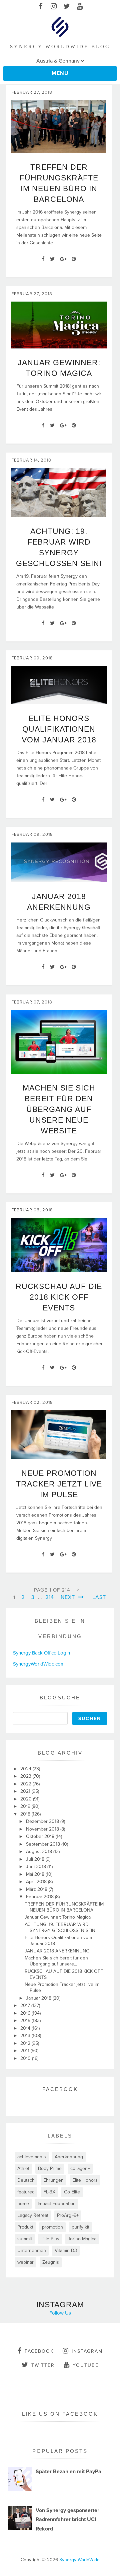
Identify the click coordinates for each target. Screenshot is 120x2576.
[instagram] (53, 7)
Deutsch (26, 2180)
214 (50, 1597)
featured (26, 2192)
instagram (87, 2351)
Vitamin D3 (66, 2250)
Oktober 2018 (41, 1836)
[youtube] (79, 7)
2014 (26, 2028)
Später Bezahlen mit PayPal (69, 2472)
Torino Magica (82, 2239)
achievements (32, 2157)
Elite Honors (85, 2180)
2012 (26, 2043)
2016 (26, 2013)
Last (99, 1597)
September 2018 (44, 1844)
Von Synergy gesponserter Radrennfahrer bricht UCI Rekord (67, 2519)
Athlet (23, 2168)
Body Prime (50, 2168)
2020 (27, 1799)
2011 (25, 2051)
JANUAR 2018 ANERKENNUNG (57, 1951)
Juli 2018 (36, 1859)
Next (69, 1597)
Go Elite (72, 2192)
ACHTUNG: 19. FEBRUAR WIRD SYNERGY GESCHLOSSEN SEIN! (60, 1927)
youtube (86, 2365)
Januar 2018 (39, 1998)
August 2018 (40, 1851)
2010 (26, 2058)
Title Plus (50, 2239)
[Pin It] (74, 259)
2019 (26, 1806)
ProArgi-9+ (68, 2215)
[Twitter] (52, 259)
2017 (26, 2005)
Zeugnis (51, 2262)
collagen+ (80, 2168)
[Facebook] (43, 259)
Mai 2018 (36, 1874)
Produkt (25, 2227)
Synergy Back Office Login (41, 1653)
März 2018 (37, 1889)
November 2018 (43, 1829)
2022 (26, 1784)
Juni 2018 (37, 1867)
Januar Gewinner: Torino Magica (58, 1917)
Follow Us (60, 2313)
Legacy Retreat (33, 2215)
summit (25, 2239)
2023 (26, 1776)
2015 (26, 2021)
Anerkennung (69, 2157)
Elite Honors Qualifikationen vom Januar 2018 (59, 729)
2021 (26, 1791)
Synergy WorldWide (79, 2560)
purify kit (80, 2227)
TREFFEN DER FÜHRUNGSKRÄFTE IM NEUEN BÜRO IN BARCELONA (64, 1907)
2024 (26, 1769)
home (23, 2204)
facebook (39, 2351)
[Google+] (63, 259)
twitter (43, 2365)
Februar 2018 (40, 1897)
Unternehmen (32, 2250)
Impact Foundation (57, 2204)
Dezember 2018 (43, 1821)
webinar (25, 2262)
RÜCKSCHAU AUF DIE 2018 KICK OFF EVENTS (59, 1297)
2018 (26, 1814)
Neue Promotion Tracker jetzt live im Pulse (59, 1484)
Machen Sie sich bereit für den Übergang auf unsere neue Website (59, 1109)
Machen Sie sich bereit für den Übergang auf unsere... (56, 1961)
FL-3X (49, 2192)
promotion (52, 2227)
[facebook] (40, 7)
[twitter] (66, 7)
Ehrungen (53, 2180)
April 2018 (37, 1882)
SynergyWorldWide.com (39, 1664)
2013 (26, 2036)
